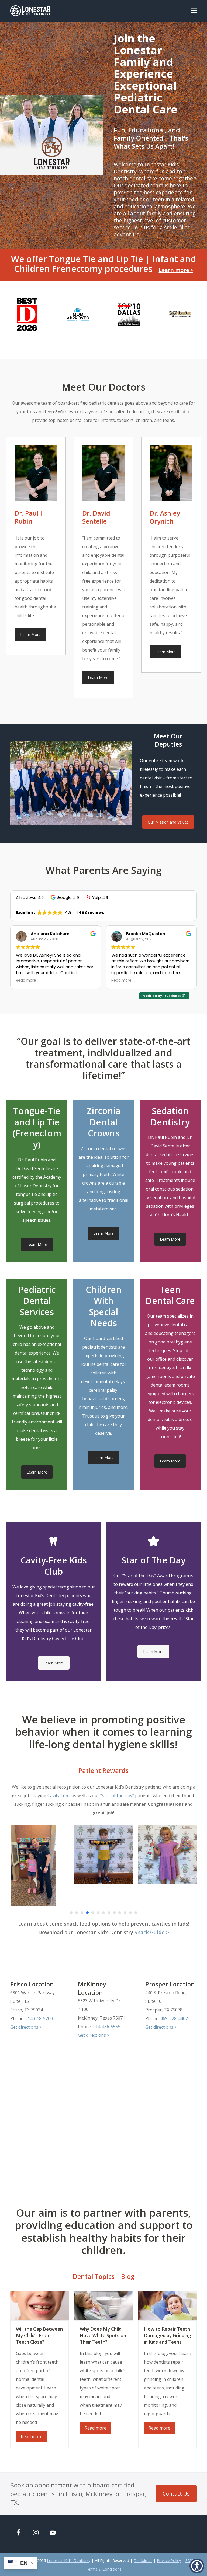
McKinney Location (92, 1988)
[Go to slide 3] (82, 1913)
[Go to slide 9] (114, 1913)
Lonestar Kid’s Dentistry (69, 2560)
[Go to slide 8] (109, 1913)
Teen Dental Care (170, 1295)
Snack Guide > (152, 1932)
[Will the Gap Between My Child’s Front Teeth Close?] (39, 2305)
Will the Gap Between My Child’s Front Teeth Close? (39, 2335)
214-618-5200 (39, 2018)
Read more (32, 2437)
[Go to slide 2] (77, 1913)
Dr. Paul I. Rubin (29, 517)
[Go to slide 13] (136, 1913)
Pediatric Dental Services (37, 1301)
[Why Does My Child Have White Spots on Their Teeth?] (103, 2305)
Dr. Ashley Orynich (165, 517)
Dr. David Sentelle (96, 517)
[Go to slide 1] (71, 1913)
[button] (194, 11)
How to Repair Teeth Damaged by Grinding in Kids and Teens (168, 2335)
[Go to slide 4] (87, 1913)
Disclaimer (143, 2560)
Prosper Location (170, 1984)
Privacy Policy (169, 2560)
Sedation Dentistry (170, 1116)
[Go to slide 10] (120, 1913)
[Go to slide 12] (130, 1913)
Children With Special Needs (104, 1306)
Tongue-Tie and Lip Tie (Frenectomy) (37, 1128)
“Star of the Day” (117, 1795)
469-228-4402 (174, 2018)
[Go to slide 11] (125, 1913)
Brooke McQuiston (146, 934)
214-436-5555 (107, 2026)
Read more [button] (26, 981)
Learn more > (176, 270)
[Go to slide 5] (93, 1913)
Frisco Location (32, 1984)
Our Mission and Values (168, 822)
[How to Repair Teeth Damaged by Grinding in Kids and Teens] (168, 2305)
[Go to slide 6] (98, 1913)
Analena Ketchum (50, 934)
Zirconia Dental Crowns (104, 1122)
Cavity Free (58, 1795)
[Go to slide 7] (103, 1913)
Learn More (30, 634)
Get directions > (26, 2027)
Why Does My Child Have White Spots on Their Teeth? (103, 2335)
